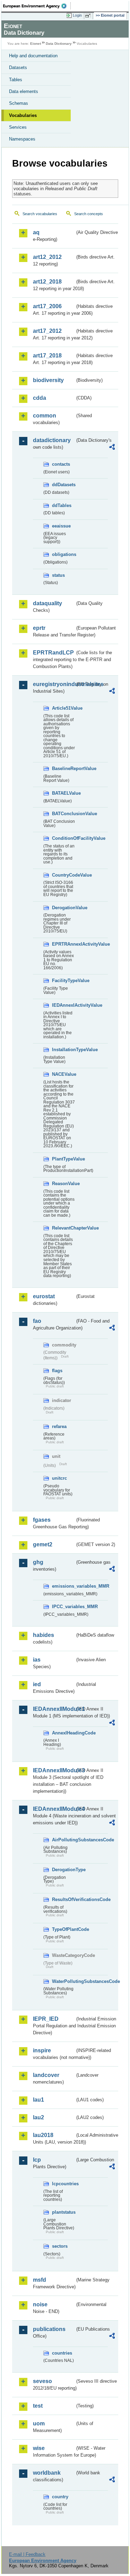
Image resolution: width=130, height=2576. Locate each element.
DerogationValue (63, 908)
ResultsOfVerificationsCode (63, 1899)
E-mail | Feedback (27, 2554)
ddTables (62, 505)
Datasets (18, 67)
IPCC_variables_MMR (63, 1607)
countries (62, 2353)
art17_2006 (47, 306)
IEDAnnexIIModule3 (54, 1770)
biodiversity (48, 380)
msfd (40, 2280)
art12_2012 (47, 257)
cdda (40, 398)
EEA (37, 6)
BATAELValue (63, 793)
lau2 (38, 2117)
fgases (42, 1520)
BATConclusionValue (63, 814)
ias (37, 1660)
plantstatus (63, 2212)
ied (37, 1684)
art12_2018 (47, 282)
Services (18, 127)
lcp (37, 2160)
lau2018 (43, 2135)
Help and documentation (33, 56)
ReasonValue (63, 1184)
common (45, 416)
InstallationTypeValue (63, 1050)
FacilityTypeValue (63, 981)
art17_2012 (47, 331)
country (60, 2497)
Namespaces (22, 139)
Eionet (36, 44)
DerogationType (63, 1870)
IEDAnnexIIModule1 (54, 1709)
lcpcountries (63, 2184)
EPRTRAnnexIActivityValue (63, 944)
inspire (42, 2050)
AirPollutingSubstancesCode (63, 1840)
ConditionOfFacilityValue (63, 838)
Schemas (19, 103)
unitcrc (59, 1478)
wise (39, 2448)
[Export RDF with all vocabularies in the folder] (112, 448)
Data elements (24, 91)
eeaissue (61, 526)
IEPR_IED (46, 2019)
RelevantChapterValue (63, 1228)
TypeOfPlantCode (63, 1929)
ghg (38, 1562)
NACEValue (63, 1074)
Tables (16, 80)
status (58, 575)
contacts (61, 464)
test (38, 2406)
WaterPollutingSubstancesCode (63, 1981)
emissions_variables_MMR (63, 1586)
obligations (63, 554)
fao (37, 1321)
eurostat (44, 1296)
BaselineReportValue (63, 768)
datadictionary (52, 440)
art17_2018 (47, 356)
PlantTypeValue (63, 1159)
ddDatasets (63, 485)
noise (40, 2304)
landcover (46, 2075)
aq (36, 232)
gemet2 (43, 1544)
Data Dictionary (59, 44)
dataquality (47, 603)
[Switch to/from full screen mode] (89, 16)
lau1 (38, 2100)
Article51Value (63, 708)
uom (39, 2423)
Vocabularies (23, 115)
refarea (59, 1426)
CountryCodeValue (63, 875)
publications (49, 2329)
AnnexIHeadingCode (63, 1733)
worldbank (47, 2473)
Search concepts (89, 214)
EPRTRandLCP (53, 653)
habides (44, 1635)
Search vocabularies (40, 214)
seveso (42, 2381)
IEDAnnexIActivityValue (63, 1005)
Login (77, 15)
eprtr (39, 628)
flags (57, 1371)
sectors (60, 2246)
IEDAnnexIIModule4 (54, 1809)
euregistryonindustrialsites (54, 684)
